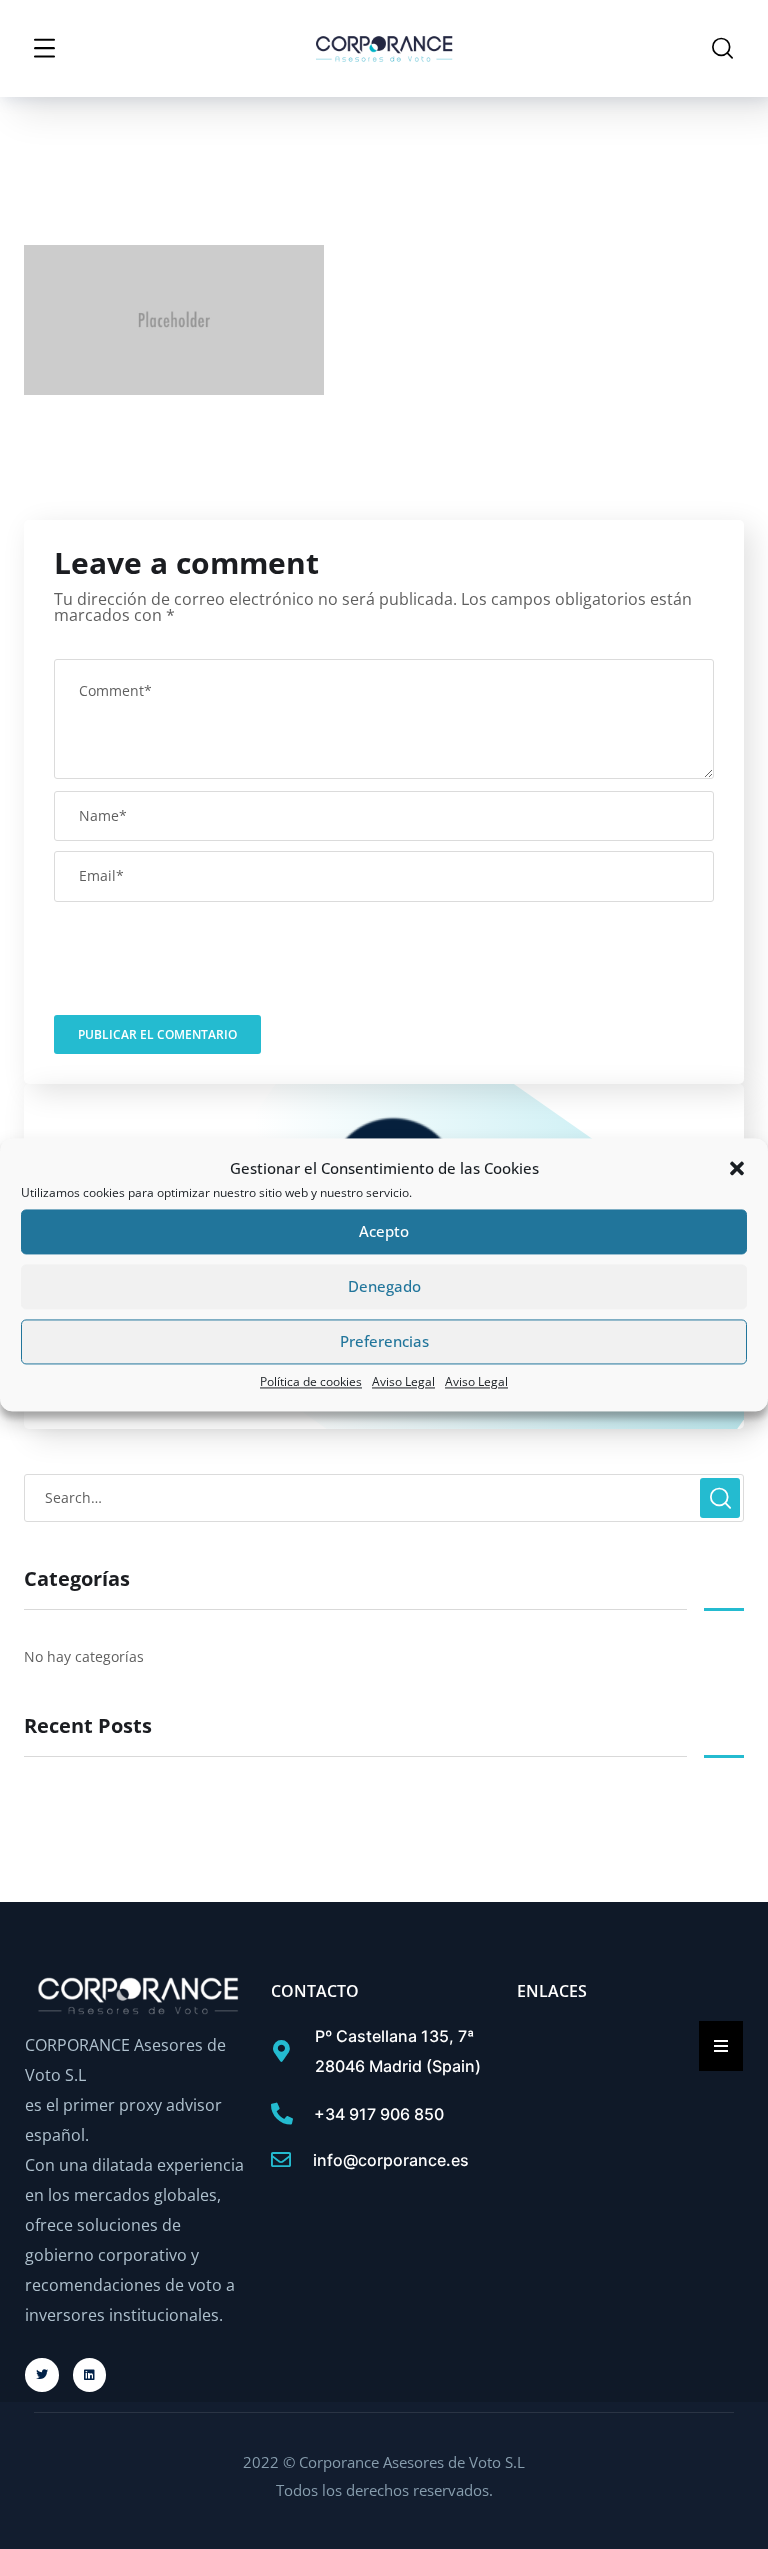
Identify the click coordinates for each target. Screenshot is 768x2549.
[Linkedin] (90, 2375)
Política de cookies (311, 1381)
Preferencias (384, 1342)
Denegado (384, 1287)
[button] (737, 1168)
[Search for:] (384, 1497)
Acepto (384, 1232)
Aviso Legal (403, 1381)
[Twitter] (42, 2375)
